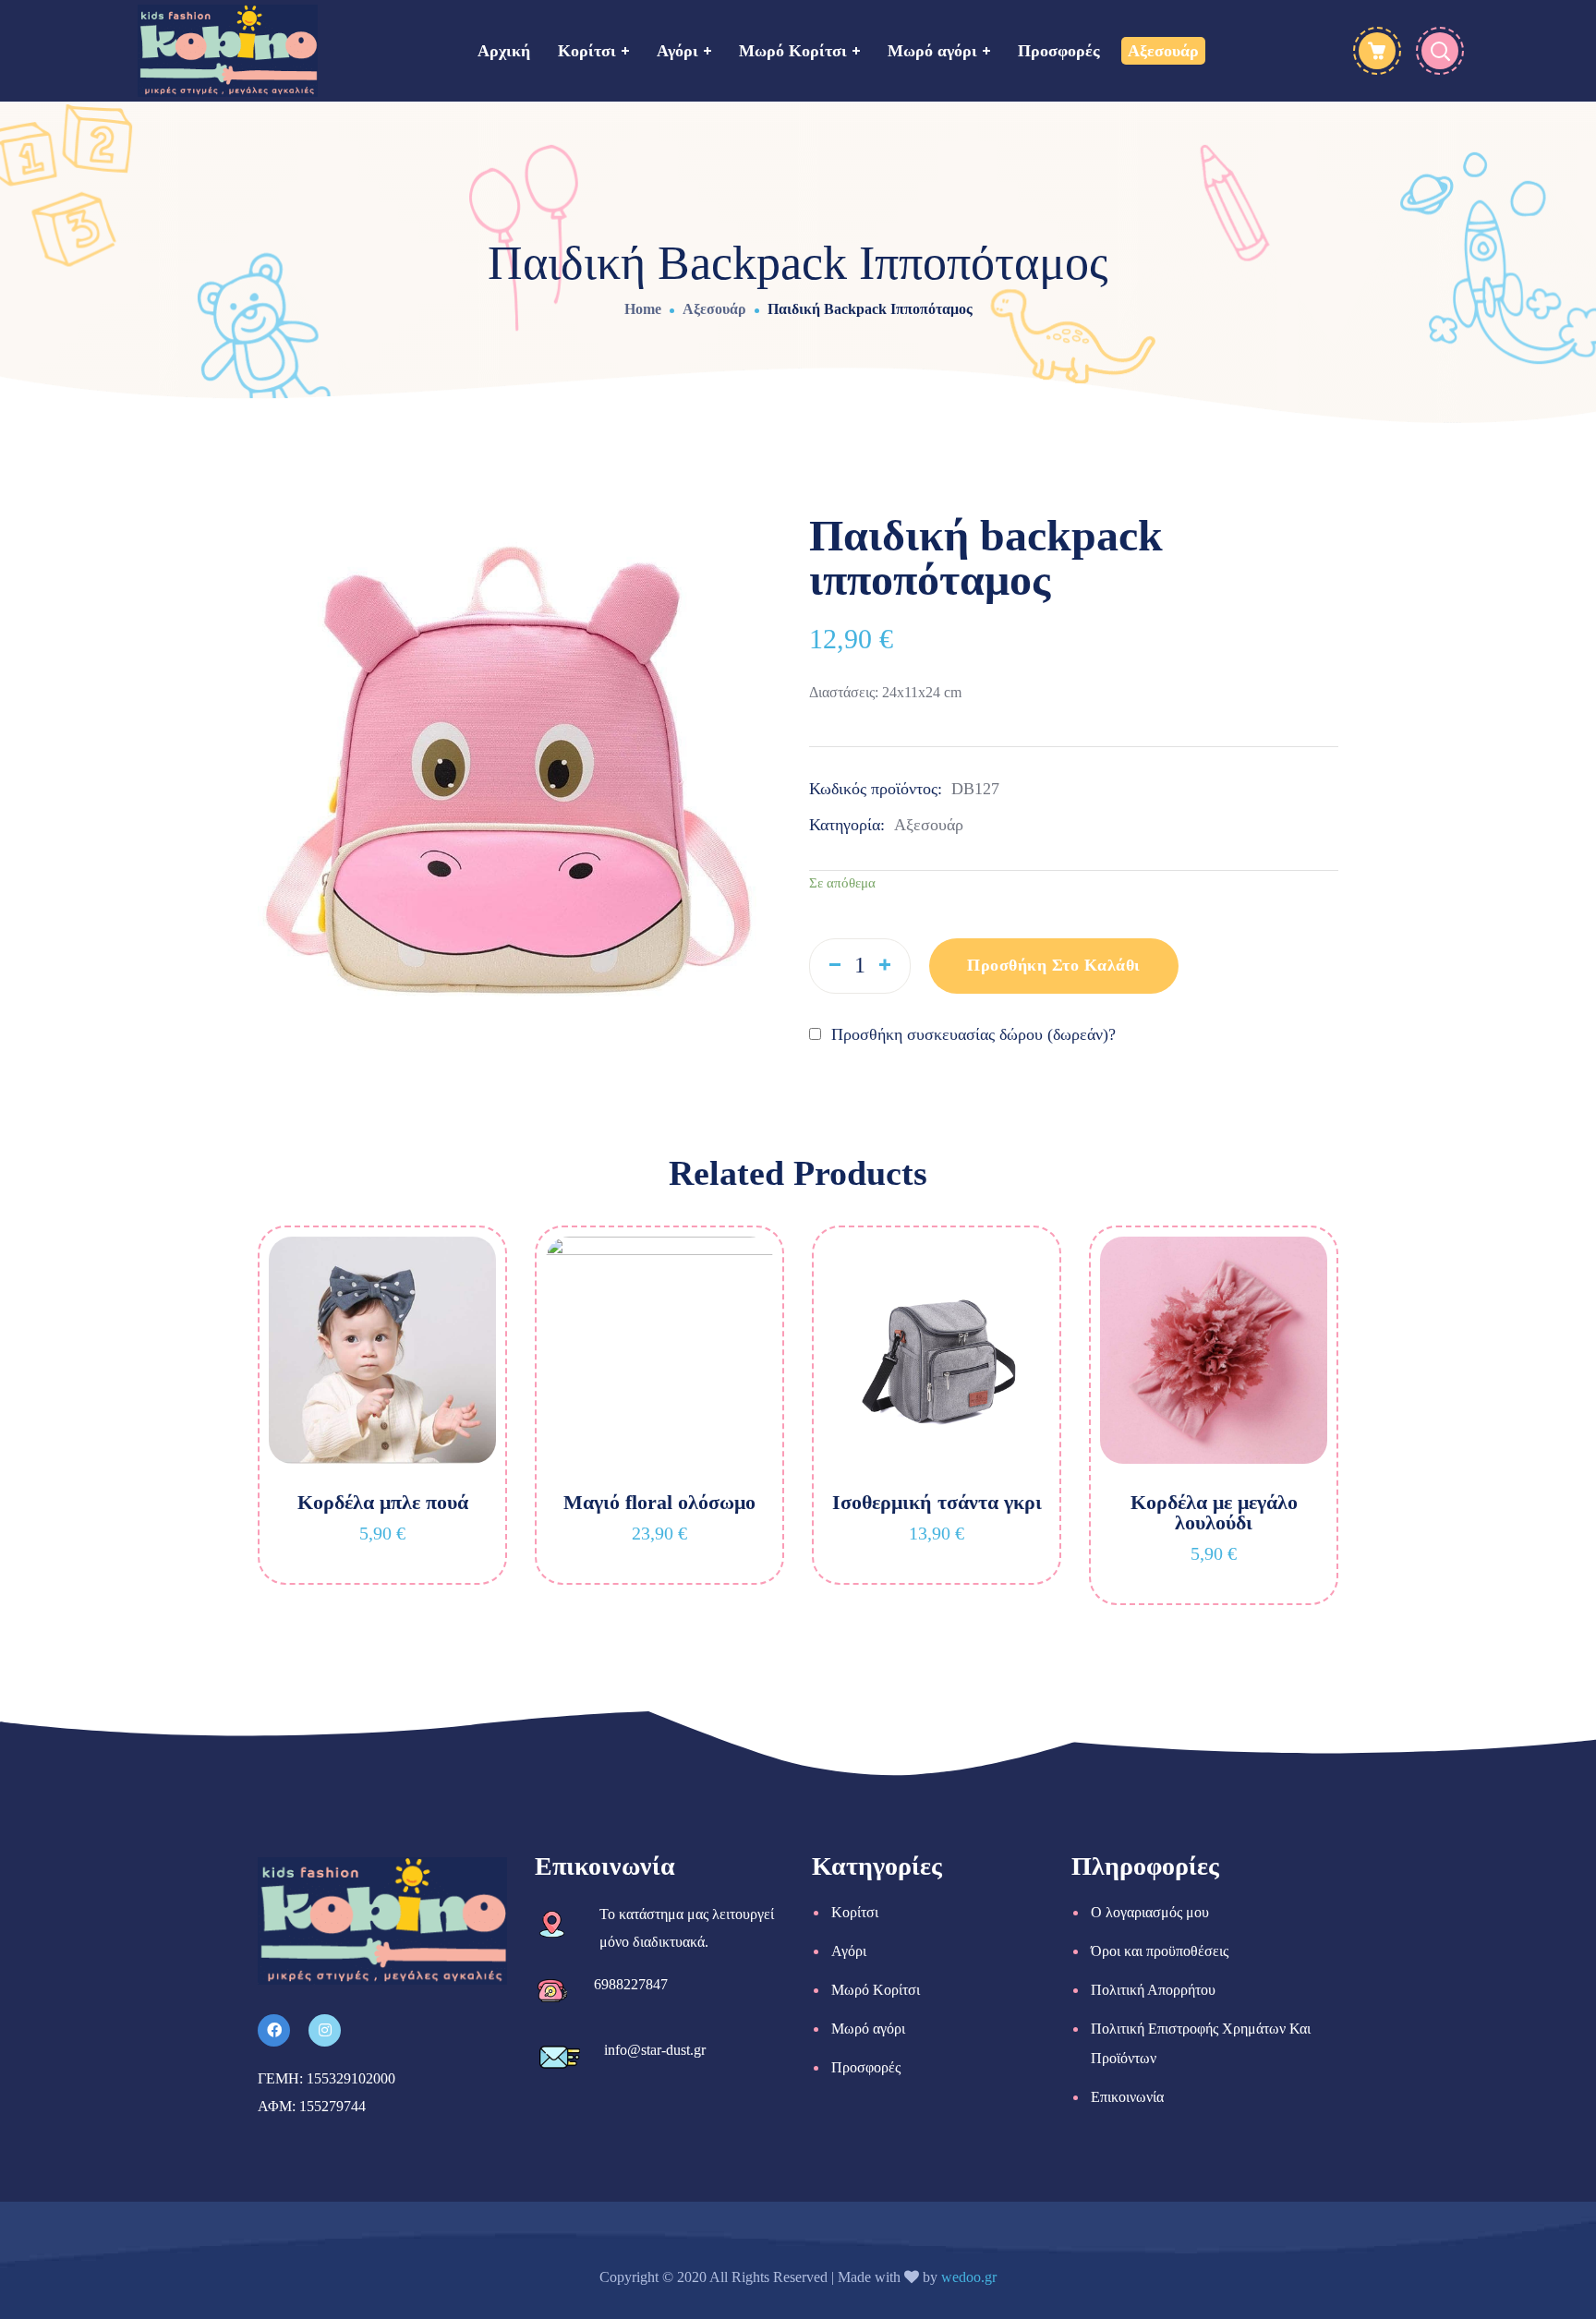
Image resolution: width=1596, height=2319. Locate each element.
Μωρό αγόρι (868, 2029)
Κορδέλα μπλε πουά (383, 1502)
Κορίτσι (855, 1912)
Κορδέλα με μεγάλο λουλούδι (1214, 1512)
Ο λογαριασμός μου (1150, 1912)
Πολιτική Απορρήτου (1153, 1990)
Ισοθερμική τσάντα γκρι (937, 1502)
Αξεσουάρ (714, 309)
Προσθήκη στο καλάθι (1054, 965)
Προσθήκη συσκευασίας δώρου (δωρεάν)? (971, 1034)
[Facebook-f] (274, 2030)
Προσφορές (866, 2067)
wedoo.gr (969, 2277)
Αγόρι (849, 1951)
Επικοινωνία (1127, 2097)
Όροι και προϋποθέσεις (1160, 1951)
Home (643, 309)
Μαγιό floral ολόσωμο (659, 1502)
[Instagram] (325, 2030)
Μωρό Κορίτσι (876, 1990)
